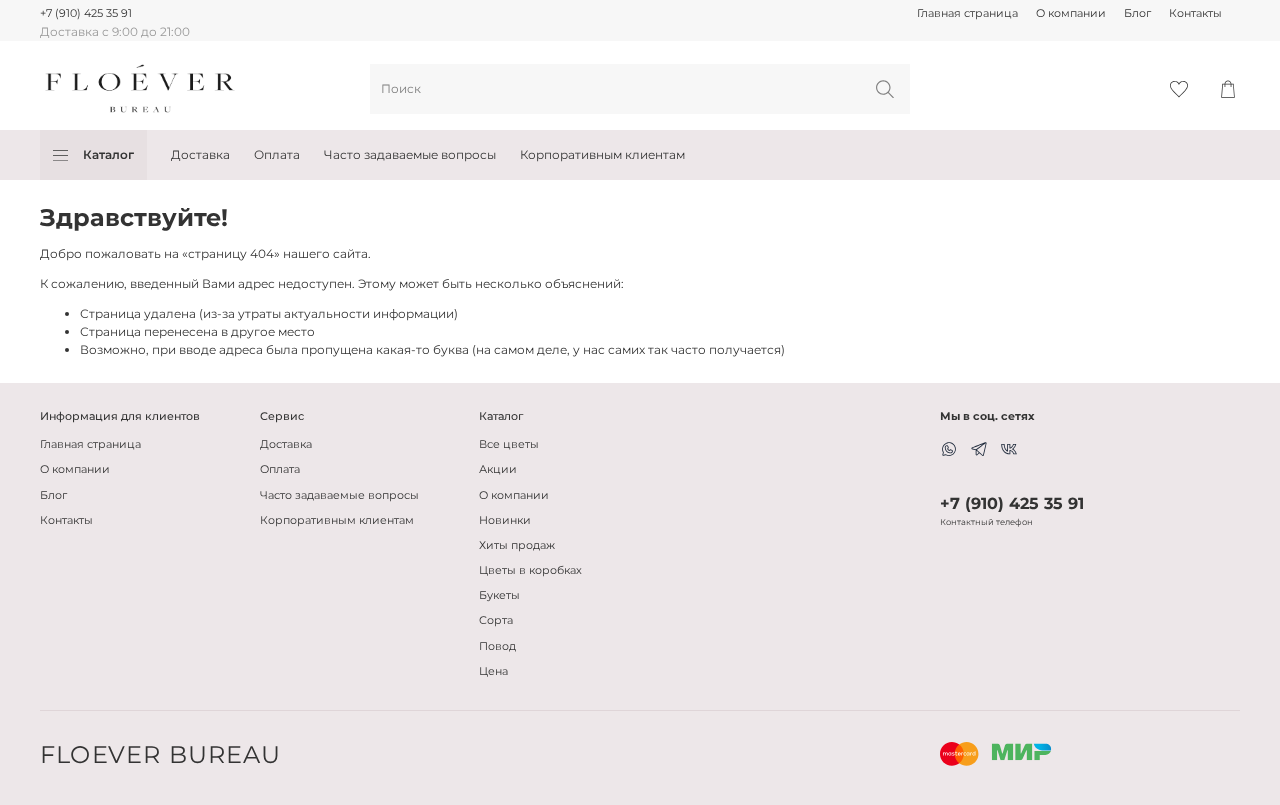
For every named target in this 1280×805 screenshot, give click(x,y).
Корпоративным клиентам (602, 154)
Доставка (200, 154)
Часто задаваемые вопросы (410, 154)
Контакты (1195, 13)
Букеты (499, 595)
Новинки (505, 520)
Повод (497, 646)
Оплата (277, 154)
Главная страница (967, 13)
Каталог (108, 154)
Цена (493, 671)
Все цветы (509, 444)
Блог (1137, 13)
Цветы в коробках (530, 570)
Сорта (496, 620)
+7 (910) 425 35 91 (86, 13)
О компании (1071, 13)
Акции (498, 469)
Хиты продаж (517, 545)
